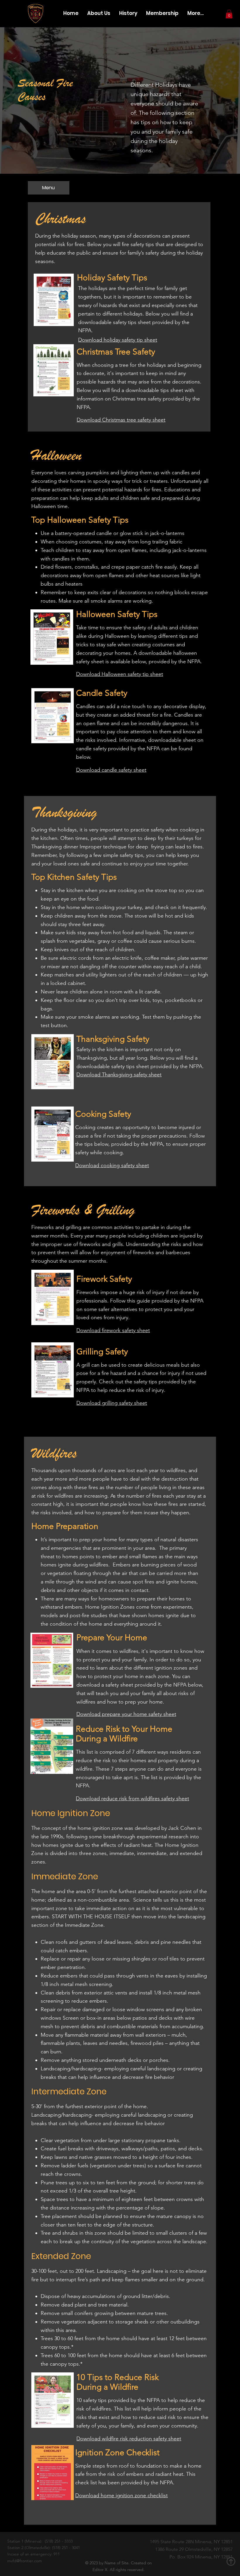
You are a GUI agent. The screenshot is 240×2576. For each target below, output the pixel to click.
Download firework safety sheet (113, 1330)
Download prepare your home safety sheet (126, 1714)
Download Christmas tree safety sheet (121, 420)
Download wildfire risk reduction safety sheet (129, 2439)
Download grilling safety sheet (112, 1403)
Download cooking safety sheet (112, 1165)
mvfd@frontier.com (25, 2561)
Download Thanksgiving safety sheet (119, 1075)
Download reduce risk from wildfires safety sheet (132, 1798)
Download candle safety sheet (111, 770)
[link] (229, 14)
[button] (49, 188)
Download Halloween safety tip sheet (120, 674)
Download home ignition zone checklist (121, 2495)
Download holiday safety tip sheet (118, 340)
